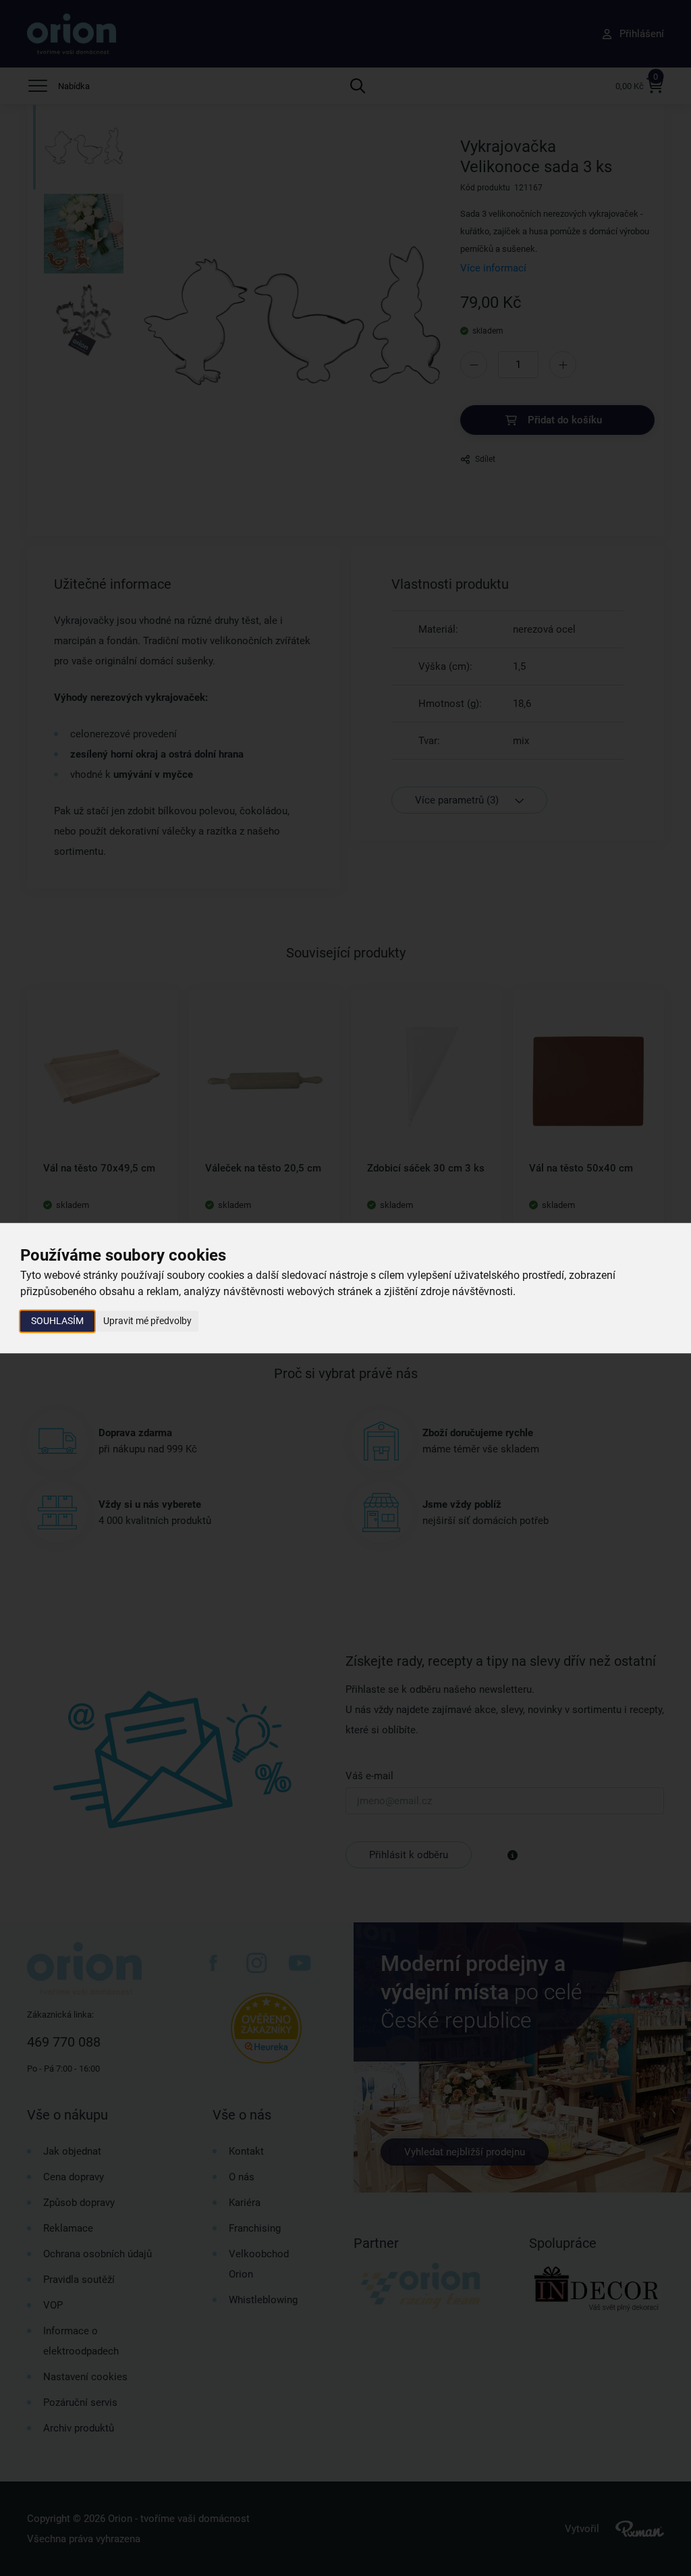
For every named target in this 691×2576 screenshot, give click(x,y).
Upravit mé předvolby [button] (147, 1321)
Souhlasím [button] (57, 1321)
